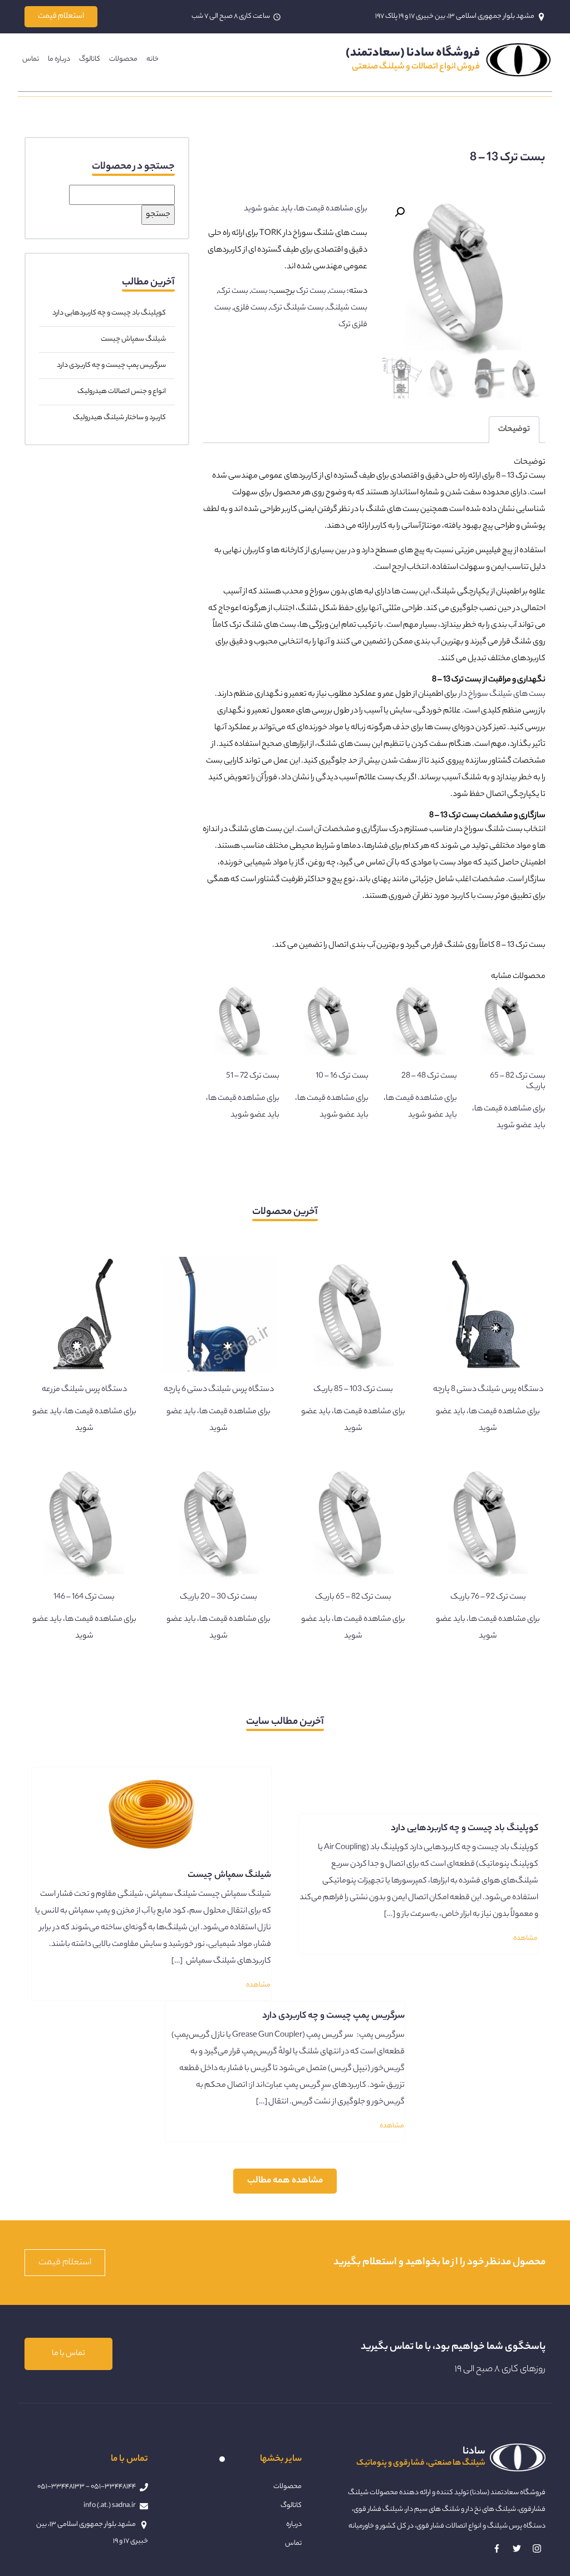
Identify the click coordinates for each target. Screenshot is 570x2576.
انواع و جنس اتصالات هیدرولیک (122, 392)
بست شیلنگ (347, 308)
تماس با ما (68, 2354)
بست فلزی (250, 308)
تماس (31, 59)
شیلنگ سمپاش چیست (133, 339)
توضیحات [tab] (514, 430)
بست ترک (311, 292)
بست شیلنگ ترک (297, 308)
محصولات (123, 59)
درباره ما (59, 59)
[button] (400, 212)
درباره (294, 2525)
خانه (153, 59)
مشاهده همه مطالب (285, 2181)
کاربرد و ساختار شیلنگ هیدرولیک (119, 418)
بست (337, 292)
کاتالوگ (90, 59)
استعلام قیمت (61, 17)
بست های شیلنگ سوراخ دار (502, 695)
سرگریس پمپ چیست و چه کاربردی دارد (111, 365)
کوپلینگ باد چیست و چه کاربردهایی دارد (109, 313)
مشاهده (525, 1938)
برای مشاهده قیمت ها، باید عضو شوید (306, 209)
